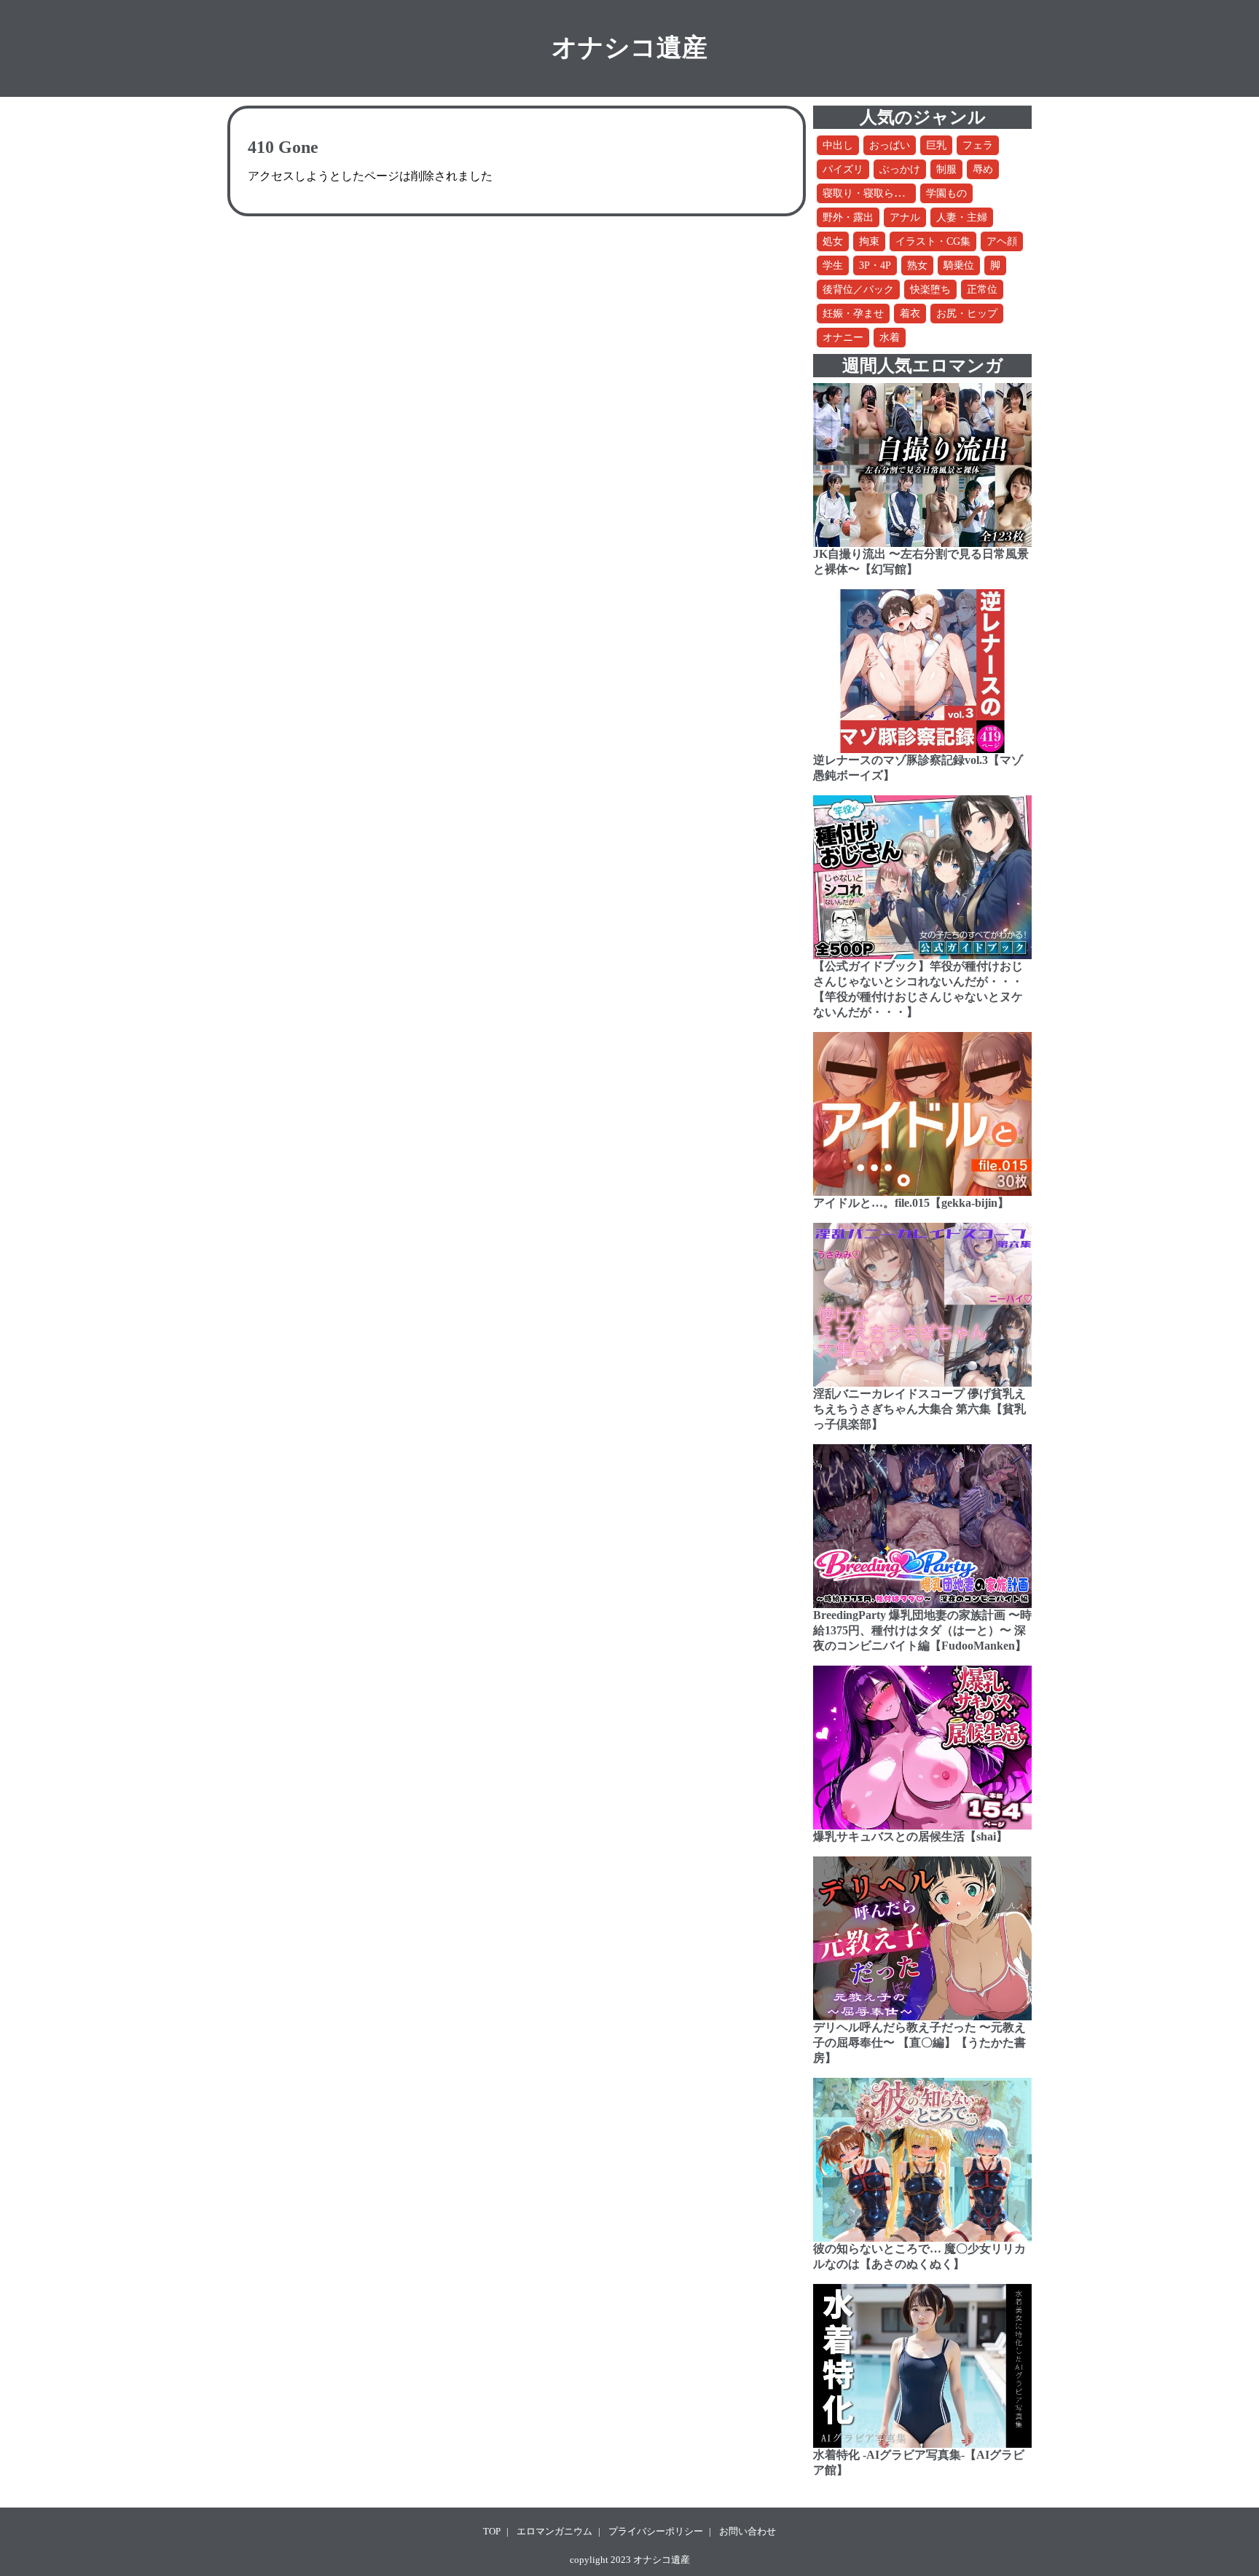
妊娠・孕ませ (853, 314)
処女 (833, 241)
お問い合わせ (748, 2531)
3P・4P (875, 265)
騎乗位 (959, 265)
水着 (890, 338)
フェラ (978, 145)
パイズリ (843, 169)
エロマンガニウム (554, 2531)
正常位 (982, 289)
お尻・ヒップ (967, 314)
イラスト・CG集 (933, 241)
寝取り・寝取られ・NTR (879, 193)
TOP (492, 2531)
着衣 (910, 314)
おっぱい (890, 145)
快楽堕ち (930, 289)
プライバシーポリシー (656, 2531)
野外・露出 (848, 217)
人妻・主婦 (962, 217)
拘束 (869, 241)
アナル (905, 217)
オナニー (843, 338)
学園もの (946, 193)
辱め (983, 169)
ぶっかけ (900, 169)
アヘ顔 (1002, 241)
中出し (838, 145)
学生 (833, 265)
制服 (946, 169)
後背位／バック (858, 289)
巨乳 (936, 145)
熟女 (917, 265)
